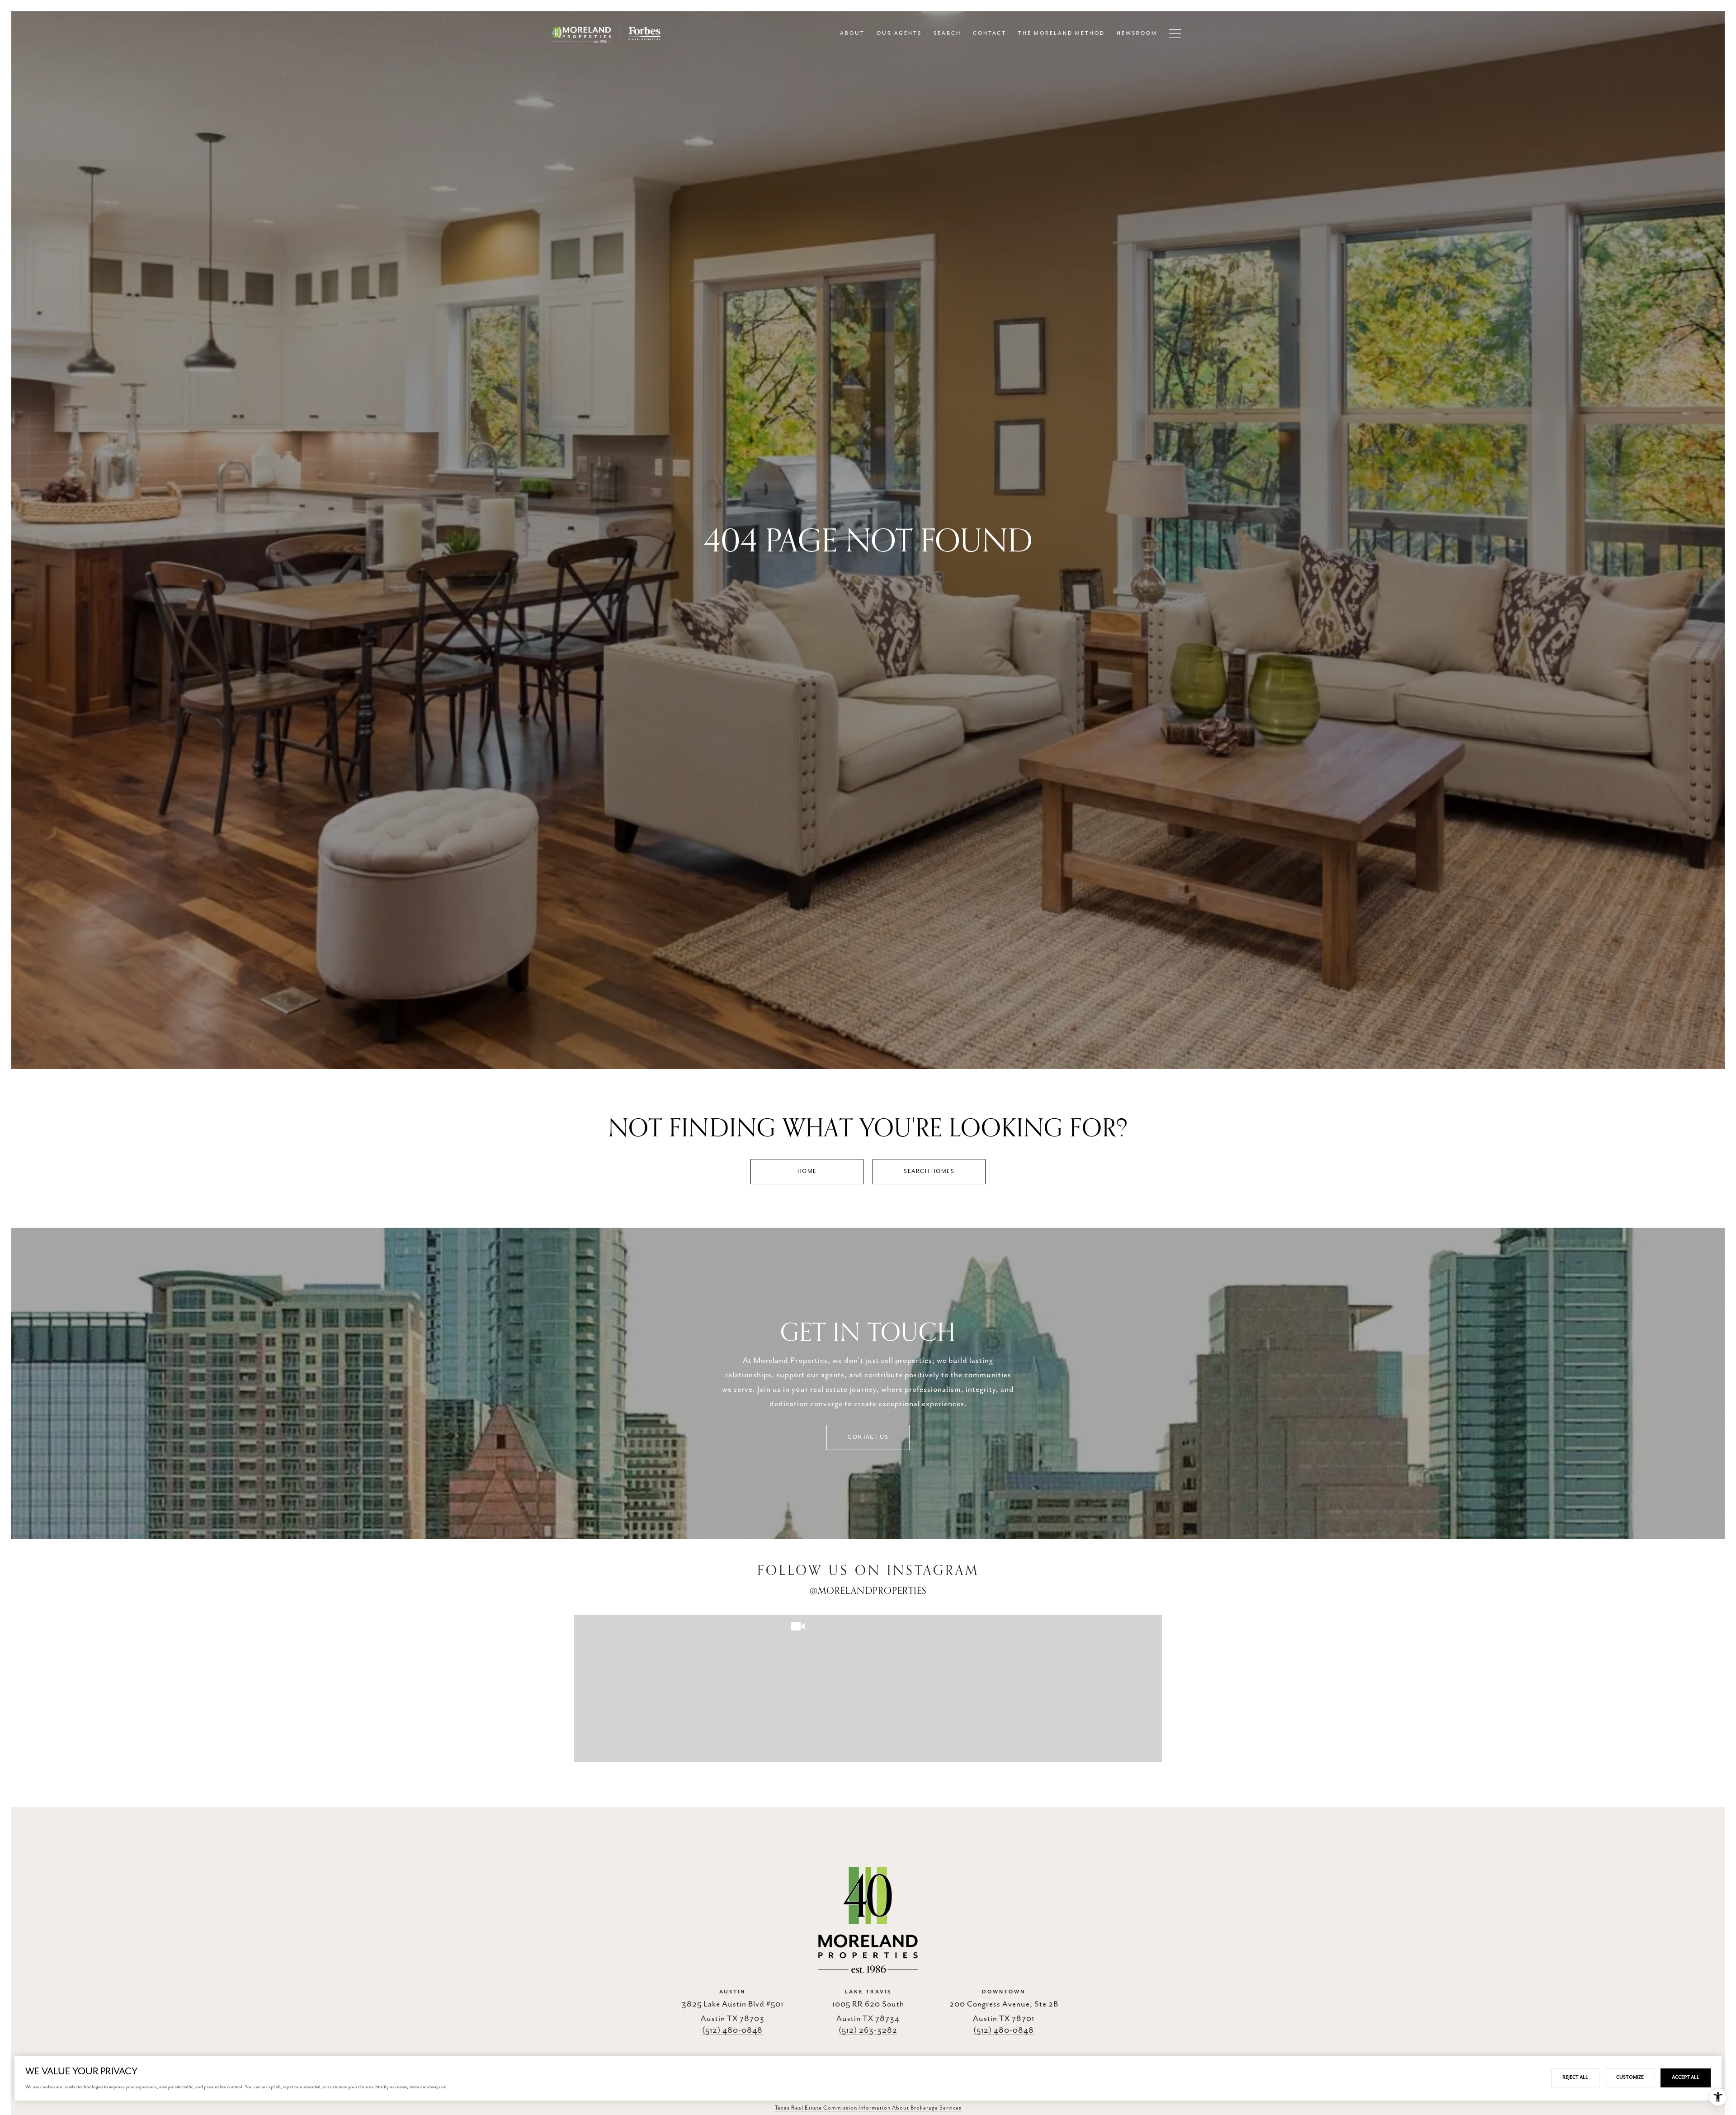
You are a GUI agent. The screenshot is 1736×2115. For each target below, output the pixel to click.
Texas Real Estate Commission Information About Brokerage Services (868, 2108)
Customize (1630, 2077)
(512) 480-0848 (732, 2030)
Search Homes (929, 1171)
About (852, 33)
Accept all (1686, 2077)
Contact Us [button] (868, 1437)
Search (947, 33)
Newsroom (1137, 33)
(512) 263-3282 (868, 2030)
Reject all (1575, 2077)
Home (807, 1171)
